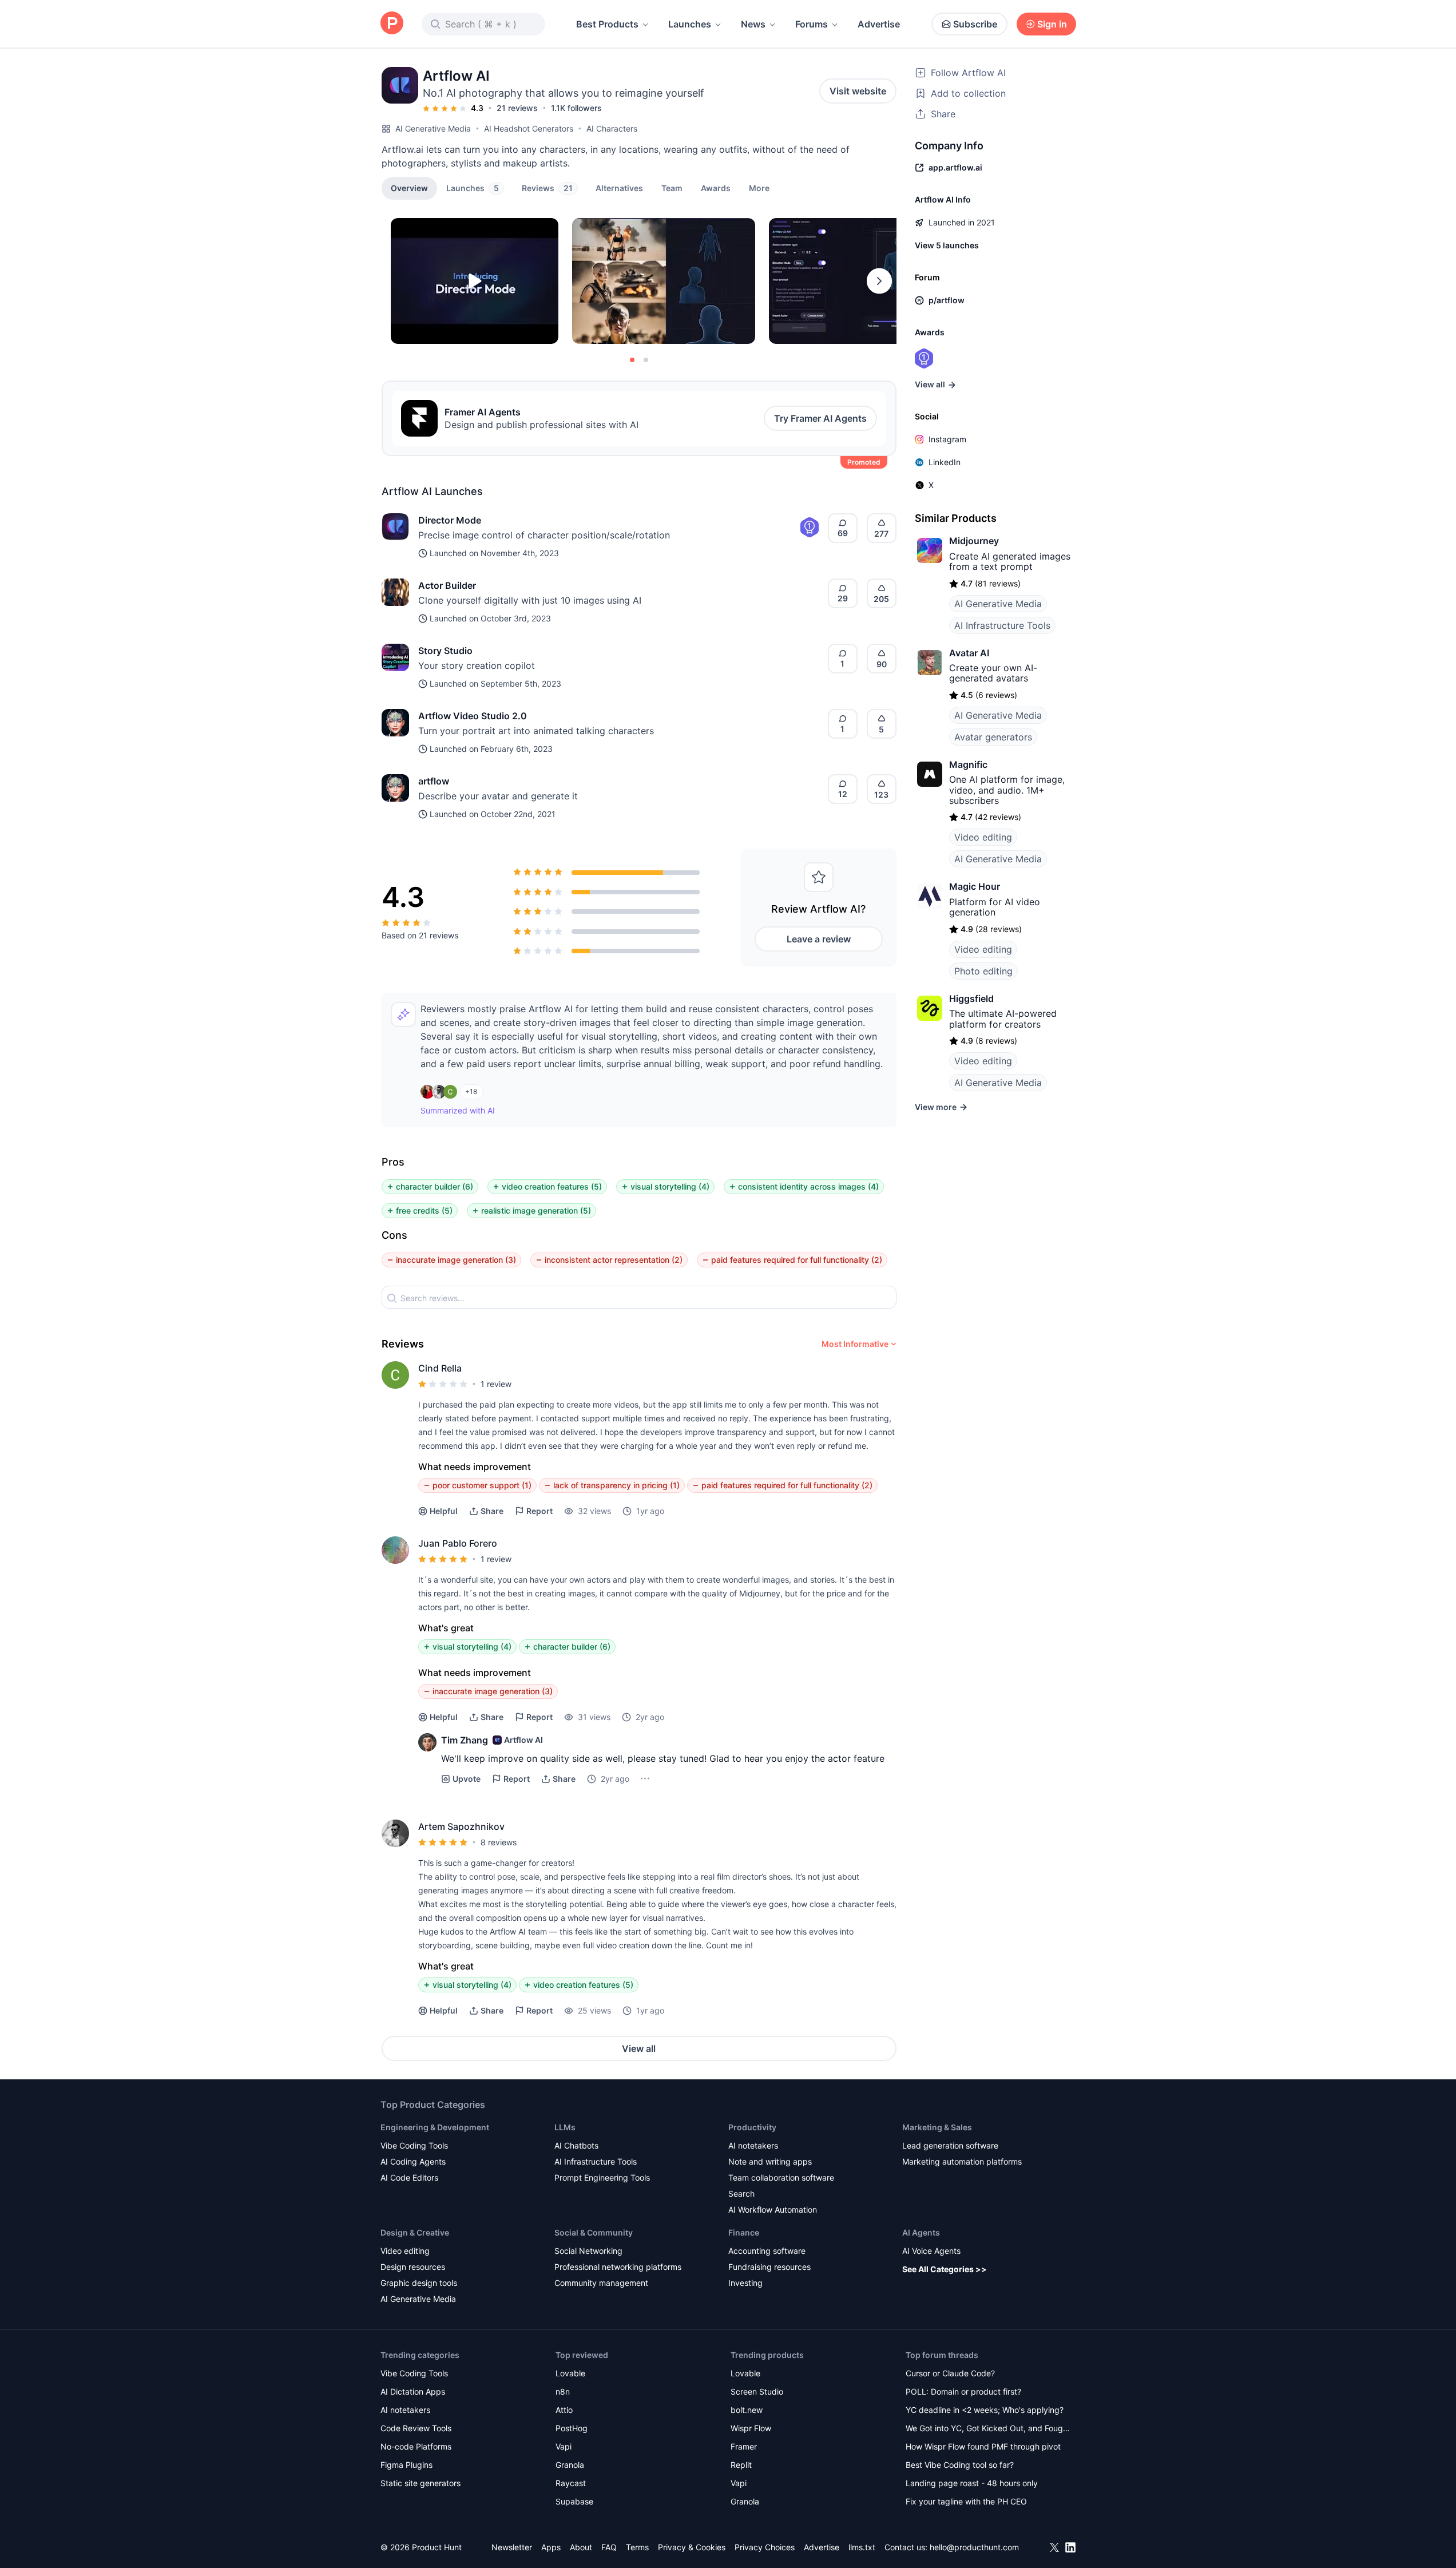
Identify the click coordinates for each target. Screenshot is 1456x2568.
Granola (570, 2465)
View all (639, 2048)
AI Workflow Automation (773, 2210)
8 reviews (499, 1842)
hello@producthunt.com (974, 2547)
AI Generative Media (433, 128)
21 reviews (517, 108)
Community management (601, 2283)
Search (741, 2193)
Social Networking (588, 2251)
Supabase (574, 2501)
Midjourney (974, 541)
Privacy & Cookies (692, 2547)
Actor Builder (447, 585)
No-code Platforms (416, 2446)
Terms (637, 2547)
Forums (812, 24)
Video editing (983, 837)
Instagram (947, 439)
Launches (690, 24)
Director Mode (450, 520)
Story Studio (445, 651)
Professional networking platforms (618, 2267)
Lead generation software (950, 2145)
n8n (563, 2391)
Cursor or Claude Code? (950, 2373)
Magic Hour (975, 886)
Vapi (564, 2446)
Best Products (607, 24)
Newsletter (512, 2547)
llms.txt (862, 2547)
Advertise (879, 24)
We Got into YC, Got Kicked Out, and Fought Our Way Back (988, 2429)
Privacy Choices (765, 2547)
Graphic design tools (419, 2283)
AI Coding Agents (413, 2161)
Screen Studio (757, 2391)
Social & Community (594, 2232)
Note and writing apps (770, 2161)
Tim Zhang (465, 1740)
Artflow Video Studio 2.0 (473, 716)
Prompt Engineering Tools (602, 2177)
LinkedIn (945, 462)
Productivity (752, 2127)
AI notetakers (753, 2145)
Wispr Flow (751, 2428)
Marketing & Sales (937, 2127)
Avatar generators (993, 737)
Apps (551, 2547)
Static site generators (420, 2483)
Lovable (570, 2373)
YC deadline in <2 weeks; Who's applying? (985, 2410)
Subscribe (975, 24)
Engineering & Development (435, 2127)
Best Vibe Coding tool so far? (960, 2465)
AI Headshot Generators (529, 128)
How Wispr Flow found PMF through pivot (983, 2446)
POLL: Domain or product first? (963, 2391)
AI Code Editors (409, 2177)
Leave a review (819, 939)
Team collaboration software (781, 2177)
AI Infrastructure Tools (1002, 625)
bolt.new (747, 2410)
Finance (744, 2232)
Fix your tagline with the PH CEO (966, 2501)
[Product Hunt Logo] (392, 24)
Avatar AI (969, 653)
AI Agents (921, 2232)
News (753, 24)
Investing (745, 2283)
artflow (434, 781)
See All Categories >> (945, 2269)
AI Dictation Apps (413, 2391)
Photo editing (983, 971)
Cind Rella (440, 1368)
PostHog (572, 2428)
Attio (564, 2410)
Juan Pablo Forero (458, 1543)
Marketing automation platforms (962, 2161)
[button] (759, 188)
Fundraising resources (769, 2267)
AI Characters (612, 128)
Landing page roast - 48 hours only (972, 2483)
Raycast (571, 2483)
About (581, 2547)
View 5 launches (947, 245)
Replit (741, 2465)
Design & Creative (415, 2232)
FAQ (609, 2547)
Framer (744, 2446)
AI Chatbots (576, 2145)
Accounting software (767, 2251)
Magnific (968, 764)
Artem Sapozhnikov (461, 1826)
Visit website (858, 91)
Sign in (1052, 24)
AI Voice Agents (931, 2251)
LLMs (565, 2127)
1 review (496, 1384)
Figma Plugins (406, 2465)
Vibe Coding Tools (414, 2145)
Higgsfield (971, 998)
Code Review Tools (416, 2428)
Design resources (413, 2267)
